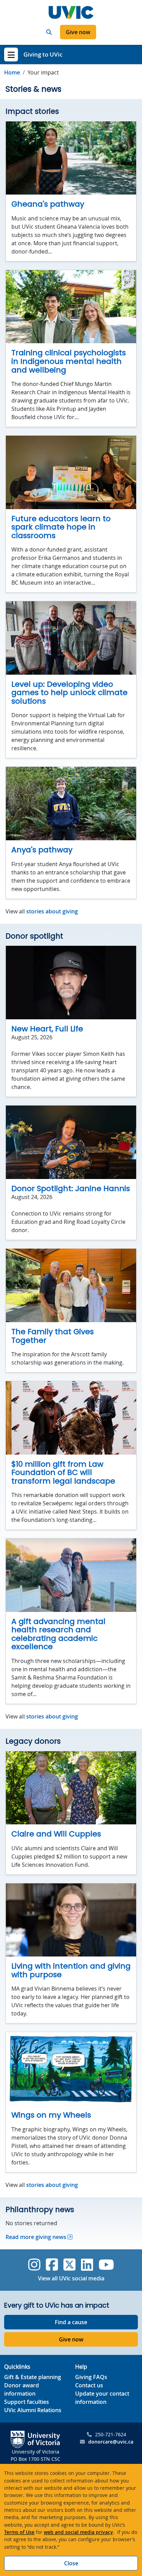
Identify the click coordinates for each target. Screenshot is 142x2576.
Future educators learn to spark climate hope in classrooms (61, 527)
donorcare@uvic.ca (111, 2442)
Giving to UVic (43, 54)
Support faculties (27, 2402)
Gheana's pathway (48, 204)
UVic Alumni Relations (33, 2410)
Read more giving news (36, 2237)
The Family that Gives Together (53, 1336)
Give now (78, 32)
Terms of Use (19, 2532)
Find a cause (71, 2322)
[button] (49, 32)
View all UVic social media (71, 2278)
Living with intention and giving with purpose (71, 1970)
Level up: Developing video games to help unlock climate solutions (69, 693)
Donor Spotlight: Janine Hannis (71, 1188)
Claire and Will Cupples (56, 1834)
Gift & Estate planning (33, 2377)
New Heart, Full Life (47, 1029)
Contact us (89, 2385)
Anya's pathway (42, 850)
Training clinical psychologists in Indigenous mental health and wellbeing (69, 361)
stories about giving (52, 911)
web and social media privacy (78, 2532)
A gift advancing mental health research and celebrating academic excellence (58, 1634)
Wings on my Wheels (51, 2115)
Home (12, 72)
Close (71, 2563)
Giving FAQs (91, 2377)
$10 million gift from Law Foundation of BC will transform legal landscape (63, 1473)
